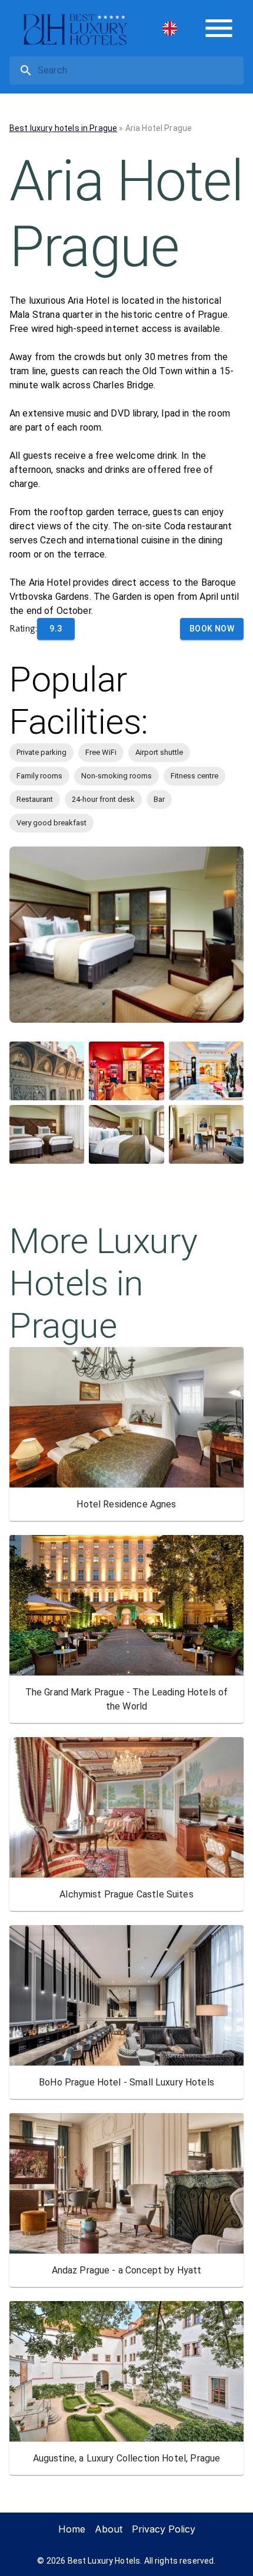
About (109, 2529)
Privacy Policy (164, 2529)
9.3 (56, 629)
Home (72, 2529)
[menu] (219, 28)
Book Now (212, 629)
